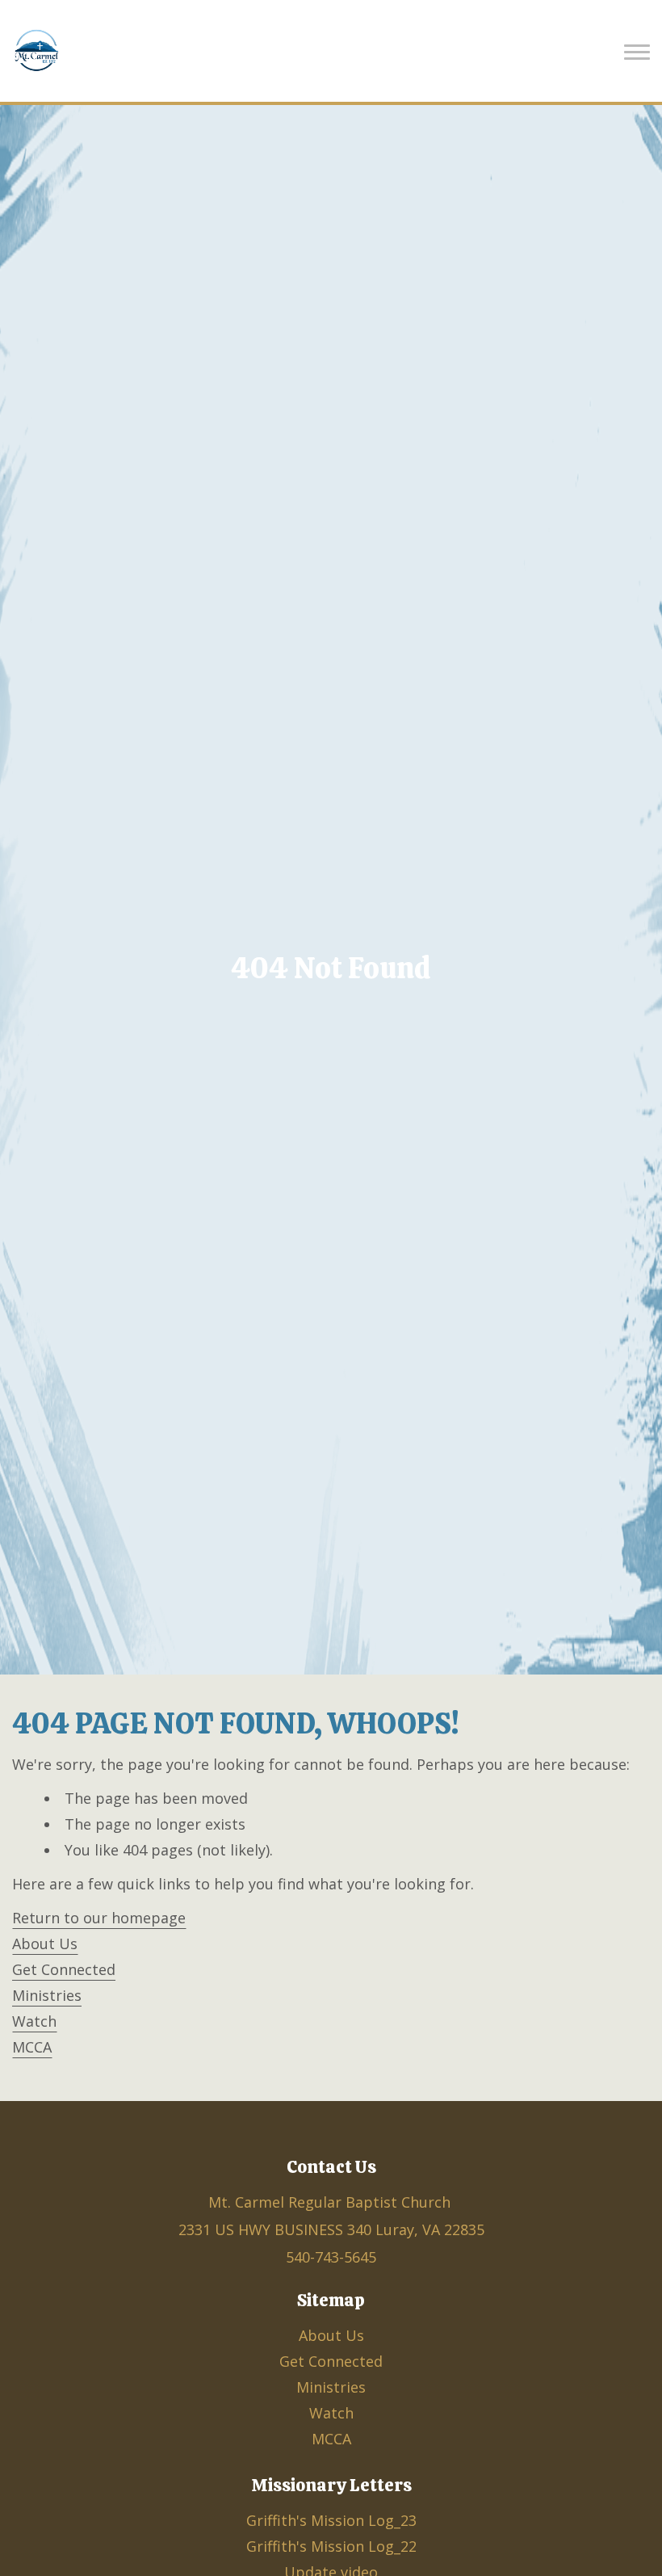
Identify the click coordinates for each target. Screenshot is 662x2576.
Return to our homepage (99, 1918)
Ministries (47, 1995)
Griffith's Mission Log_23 (331, 2520)
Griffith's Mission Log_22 (331, 2546)
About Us (45, 1944)
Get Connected (64, 1969)
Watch (34, 2021)
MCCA (32, 2047)
